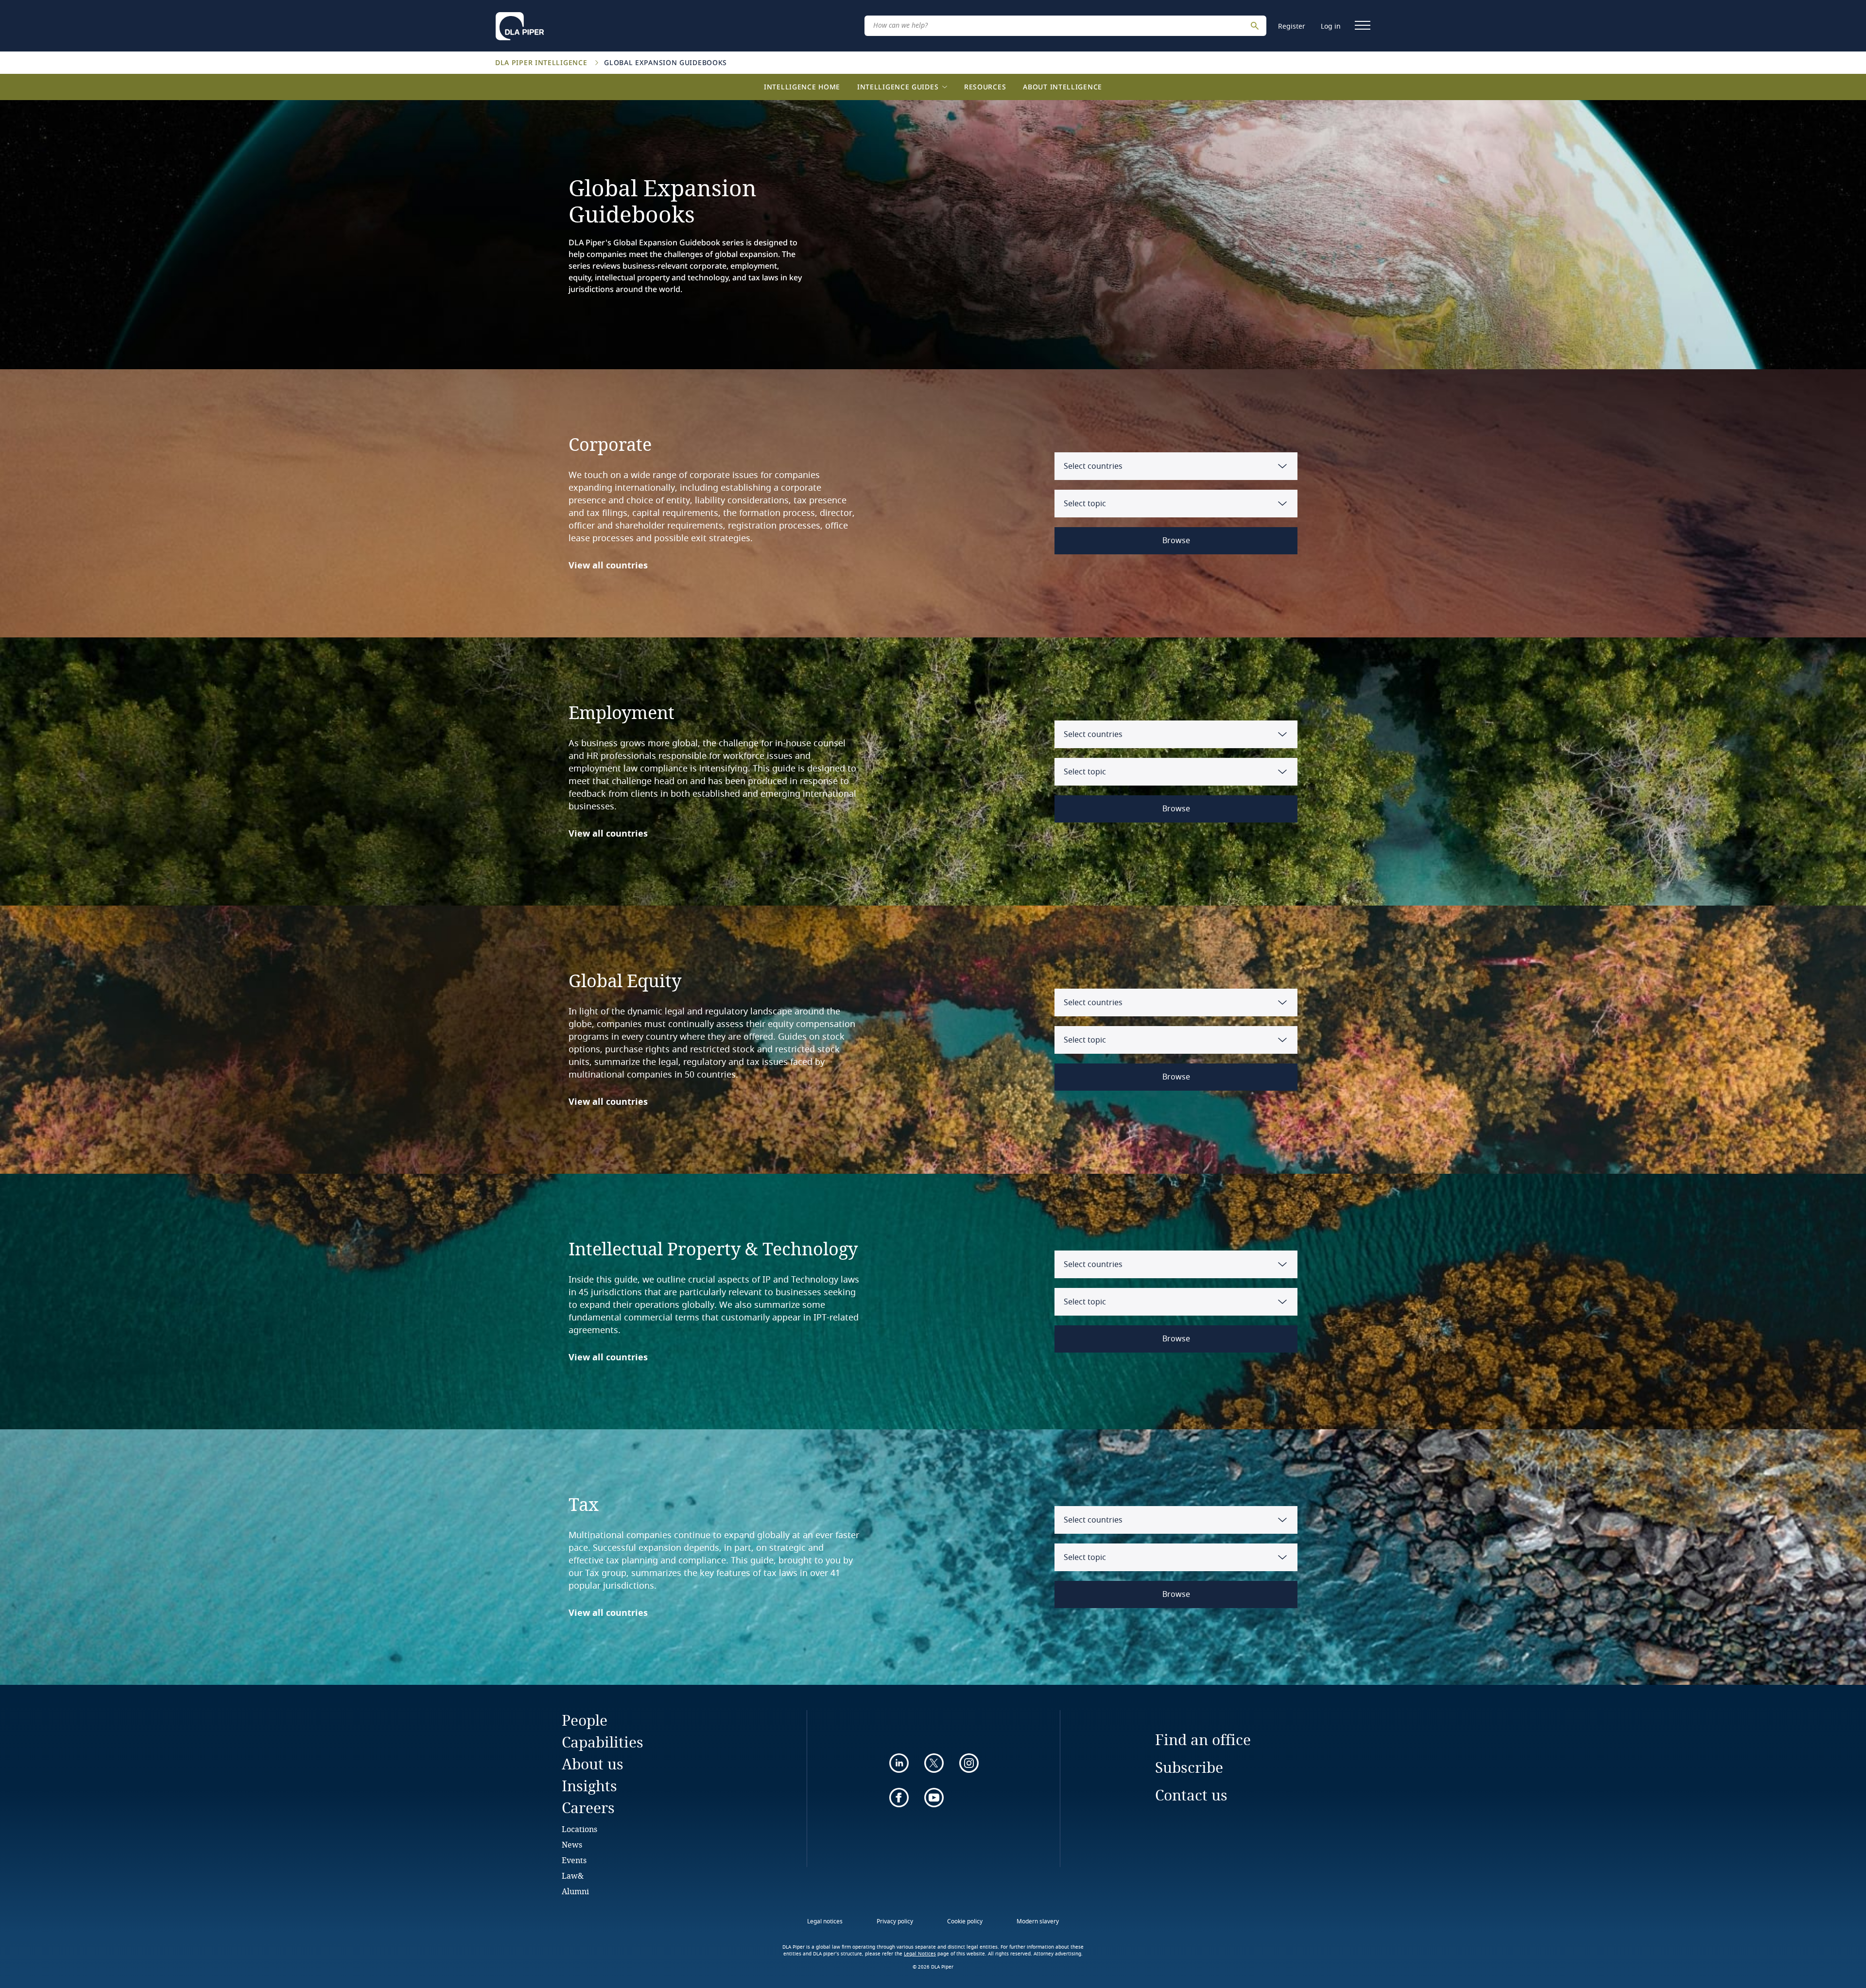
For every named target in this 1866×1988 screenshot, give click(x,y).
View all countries (608, 566)
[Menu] (1363, 25)
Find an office (1203, 1739)
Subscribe (1189, 1767)
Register (1292, 26)
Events (574, 1860)
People (585, 1720)
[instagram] (969, 1763)
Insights (589, 1786)
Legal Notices (920, 1954)
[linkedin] (899, 1763)
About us (593, 1764)
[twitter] (934, 1763)
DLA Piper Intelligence (542, 62)
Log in (1331, 26)
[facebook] (899, 1798)
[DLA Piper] (520, 23)
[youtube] (934, 1798)
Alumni (575, 1891)
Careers (588, 1808)
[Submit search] (1256, 26)
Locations (579, 1829)
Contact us (1191, 1795)
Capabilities (603, 1742)
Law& (573, 1876)
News (572, 1844)
